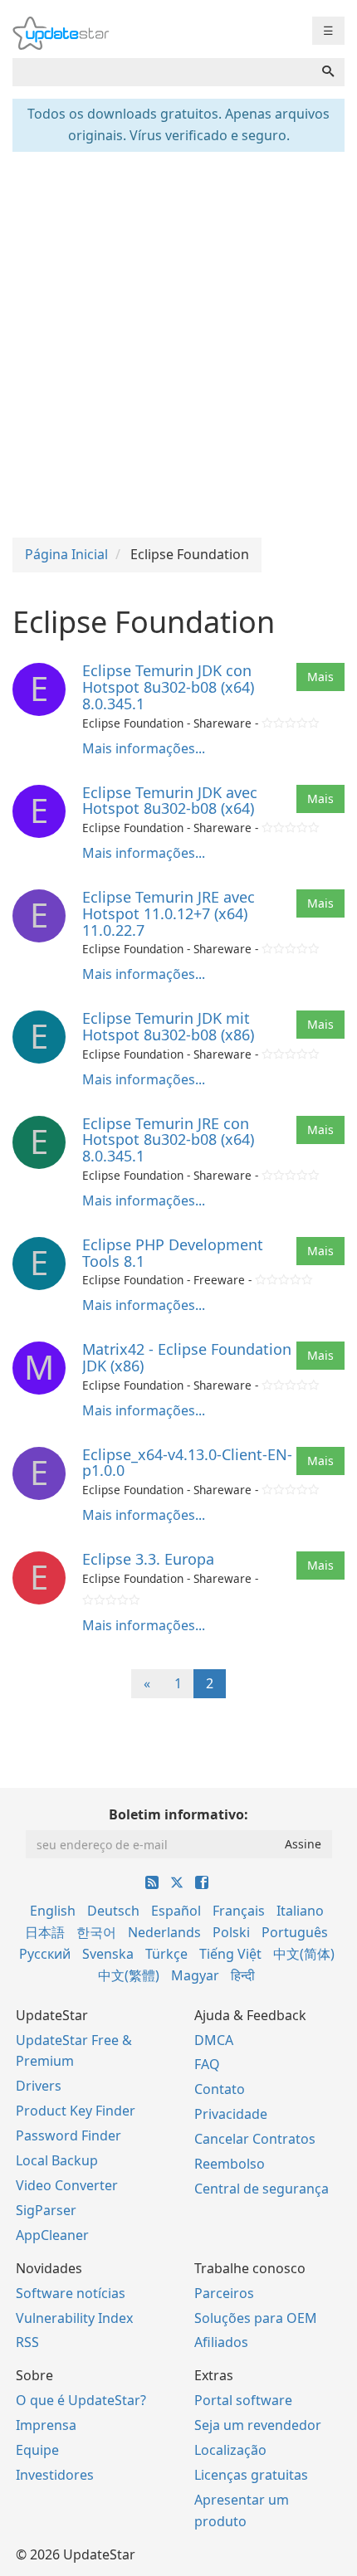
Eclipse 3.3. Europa (148, 1559)
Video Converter (67, 2185)
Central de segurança (262, 2189)
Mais (320, 677)
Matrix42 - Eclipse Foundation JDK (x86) (187, 1357)
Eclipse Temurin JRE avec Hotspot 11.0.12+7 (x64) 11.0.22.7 (169, 913)
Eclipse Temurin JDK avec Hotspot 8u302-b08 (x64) (170, 801)
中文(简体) (304, 1954)
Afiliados (221, 2342)
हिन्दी (243, 1975)
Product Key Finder (76, 2111)
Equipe (37, 2450)
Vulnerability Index (74, 2318)
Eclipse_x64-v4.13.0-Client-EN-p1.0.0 (187, 1463)
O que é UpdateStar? (81, 2400)
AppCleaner (52, 2235)
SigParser (46, 2210)
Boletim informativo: (178, 1814)
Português (295, 1932)
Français (239, 1911)
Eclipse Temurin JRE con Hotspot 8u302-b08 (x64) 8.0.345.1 (168, 1140)
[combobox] (162, 72)
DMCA (214, 2040)
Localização (230, 2450)
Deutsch (113, 1911)
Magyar (195, 1975)
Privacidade (231, 2114)
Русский (45, 1954)
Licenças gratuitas (251, 2475)
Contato (220, 2089)
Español (176, 1911)
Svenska (108, 1954)
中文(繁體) (129, 1975)
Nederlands (164, 1932)
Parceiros (224, 2293)
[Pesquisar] (328, 72)
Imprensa (46, 2425)
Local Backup (57, 2160)
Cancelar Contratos (255, 2139)
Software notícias (71, 2293)
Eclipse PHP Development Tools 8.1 (173, 1253)
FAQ (207, 2064)
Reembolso (230, 2164)
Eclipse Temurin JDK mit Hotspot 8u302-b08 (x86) (168, 1026)
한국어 (96, 1932)
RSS (27, 2342)
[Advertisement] (178, 343)
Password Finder (68, 2135)
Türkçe (166, 1954)
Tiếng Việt (230, 1954)
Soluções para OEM (256, 2318)
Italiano (300, 1911)
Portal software (243, 2400)
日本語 (45, 1932)
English (53, 1911)
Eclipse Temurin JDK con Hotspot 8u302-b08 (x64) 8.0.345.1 (168, 687)
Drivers (39, 2086)
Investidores (55, 2475)
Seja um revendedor (258, 2425)
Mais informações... (144, 748)
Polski (231, 1932)
